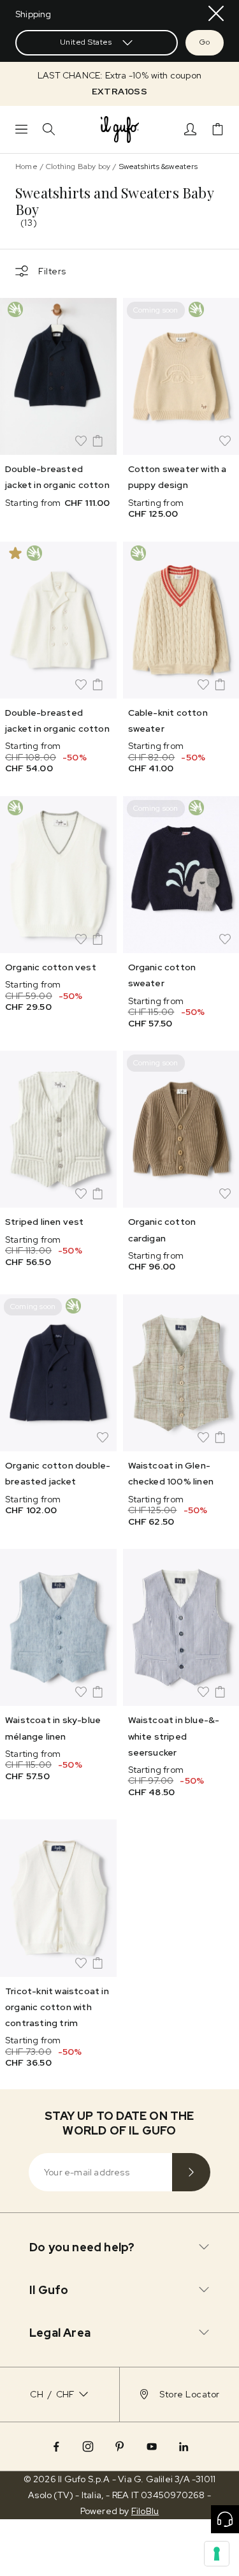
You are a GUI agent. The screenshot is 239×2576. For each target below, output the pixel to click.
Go (205, 42)
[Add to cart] (98, 441)
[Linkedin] (184, 2446)
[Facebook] (56, 2446)
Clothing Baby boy (78, 167)
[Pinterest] (120, 2446)
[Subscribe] (191, 2172)
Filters (52, 271)
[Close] (216, 13)
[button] (119, 84)
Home (26, 167)
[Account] (190, 129)
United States (86, 42)
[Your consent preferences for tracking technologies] (217, 2554)
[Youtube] (152, 2446)
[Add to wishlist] (81, 441)
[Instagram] (88, 2446)
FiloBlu (145, 2511)
